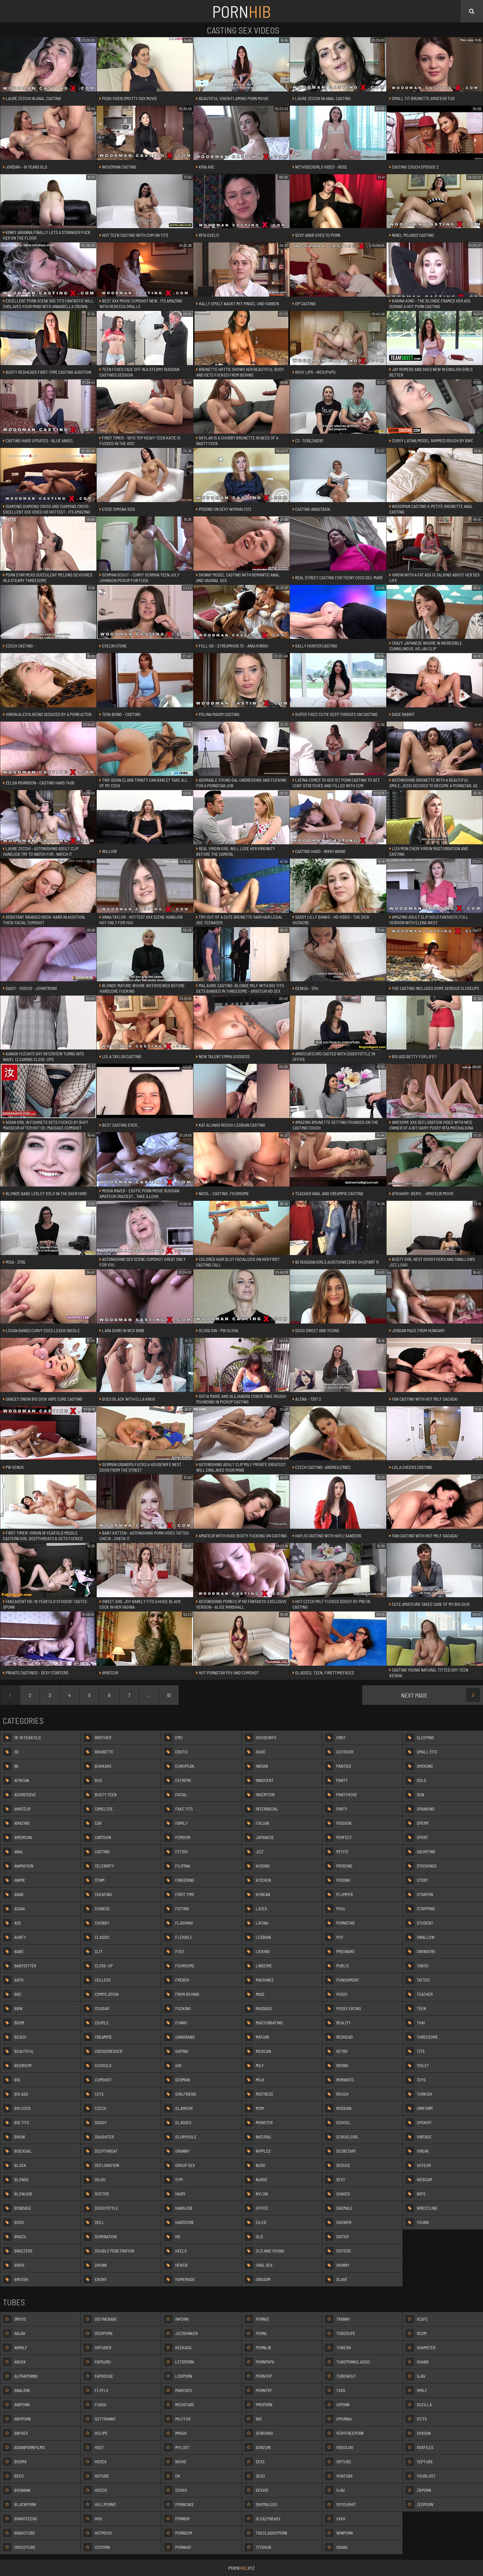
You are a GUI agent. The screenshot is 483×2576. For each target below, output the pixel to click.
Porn (241, 11)
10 (169, 1695)
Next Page (414, 1695)
